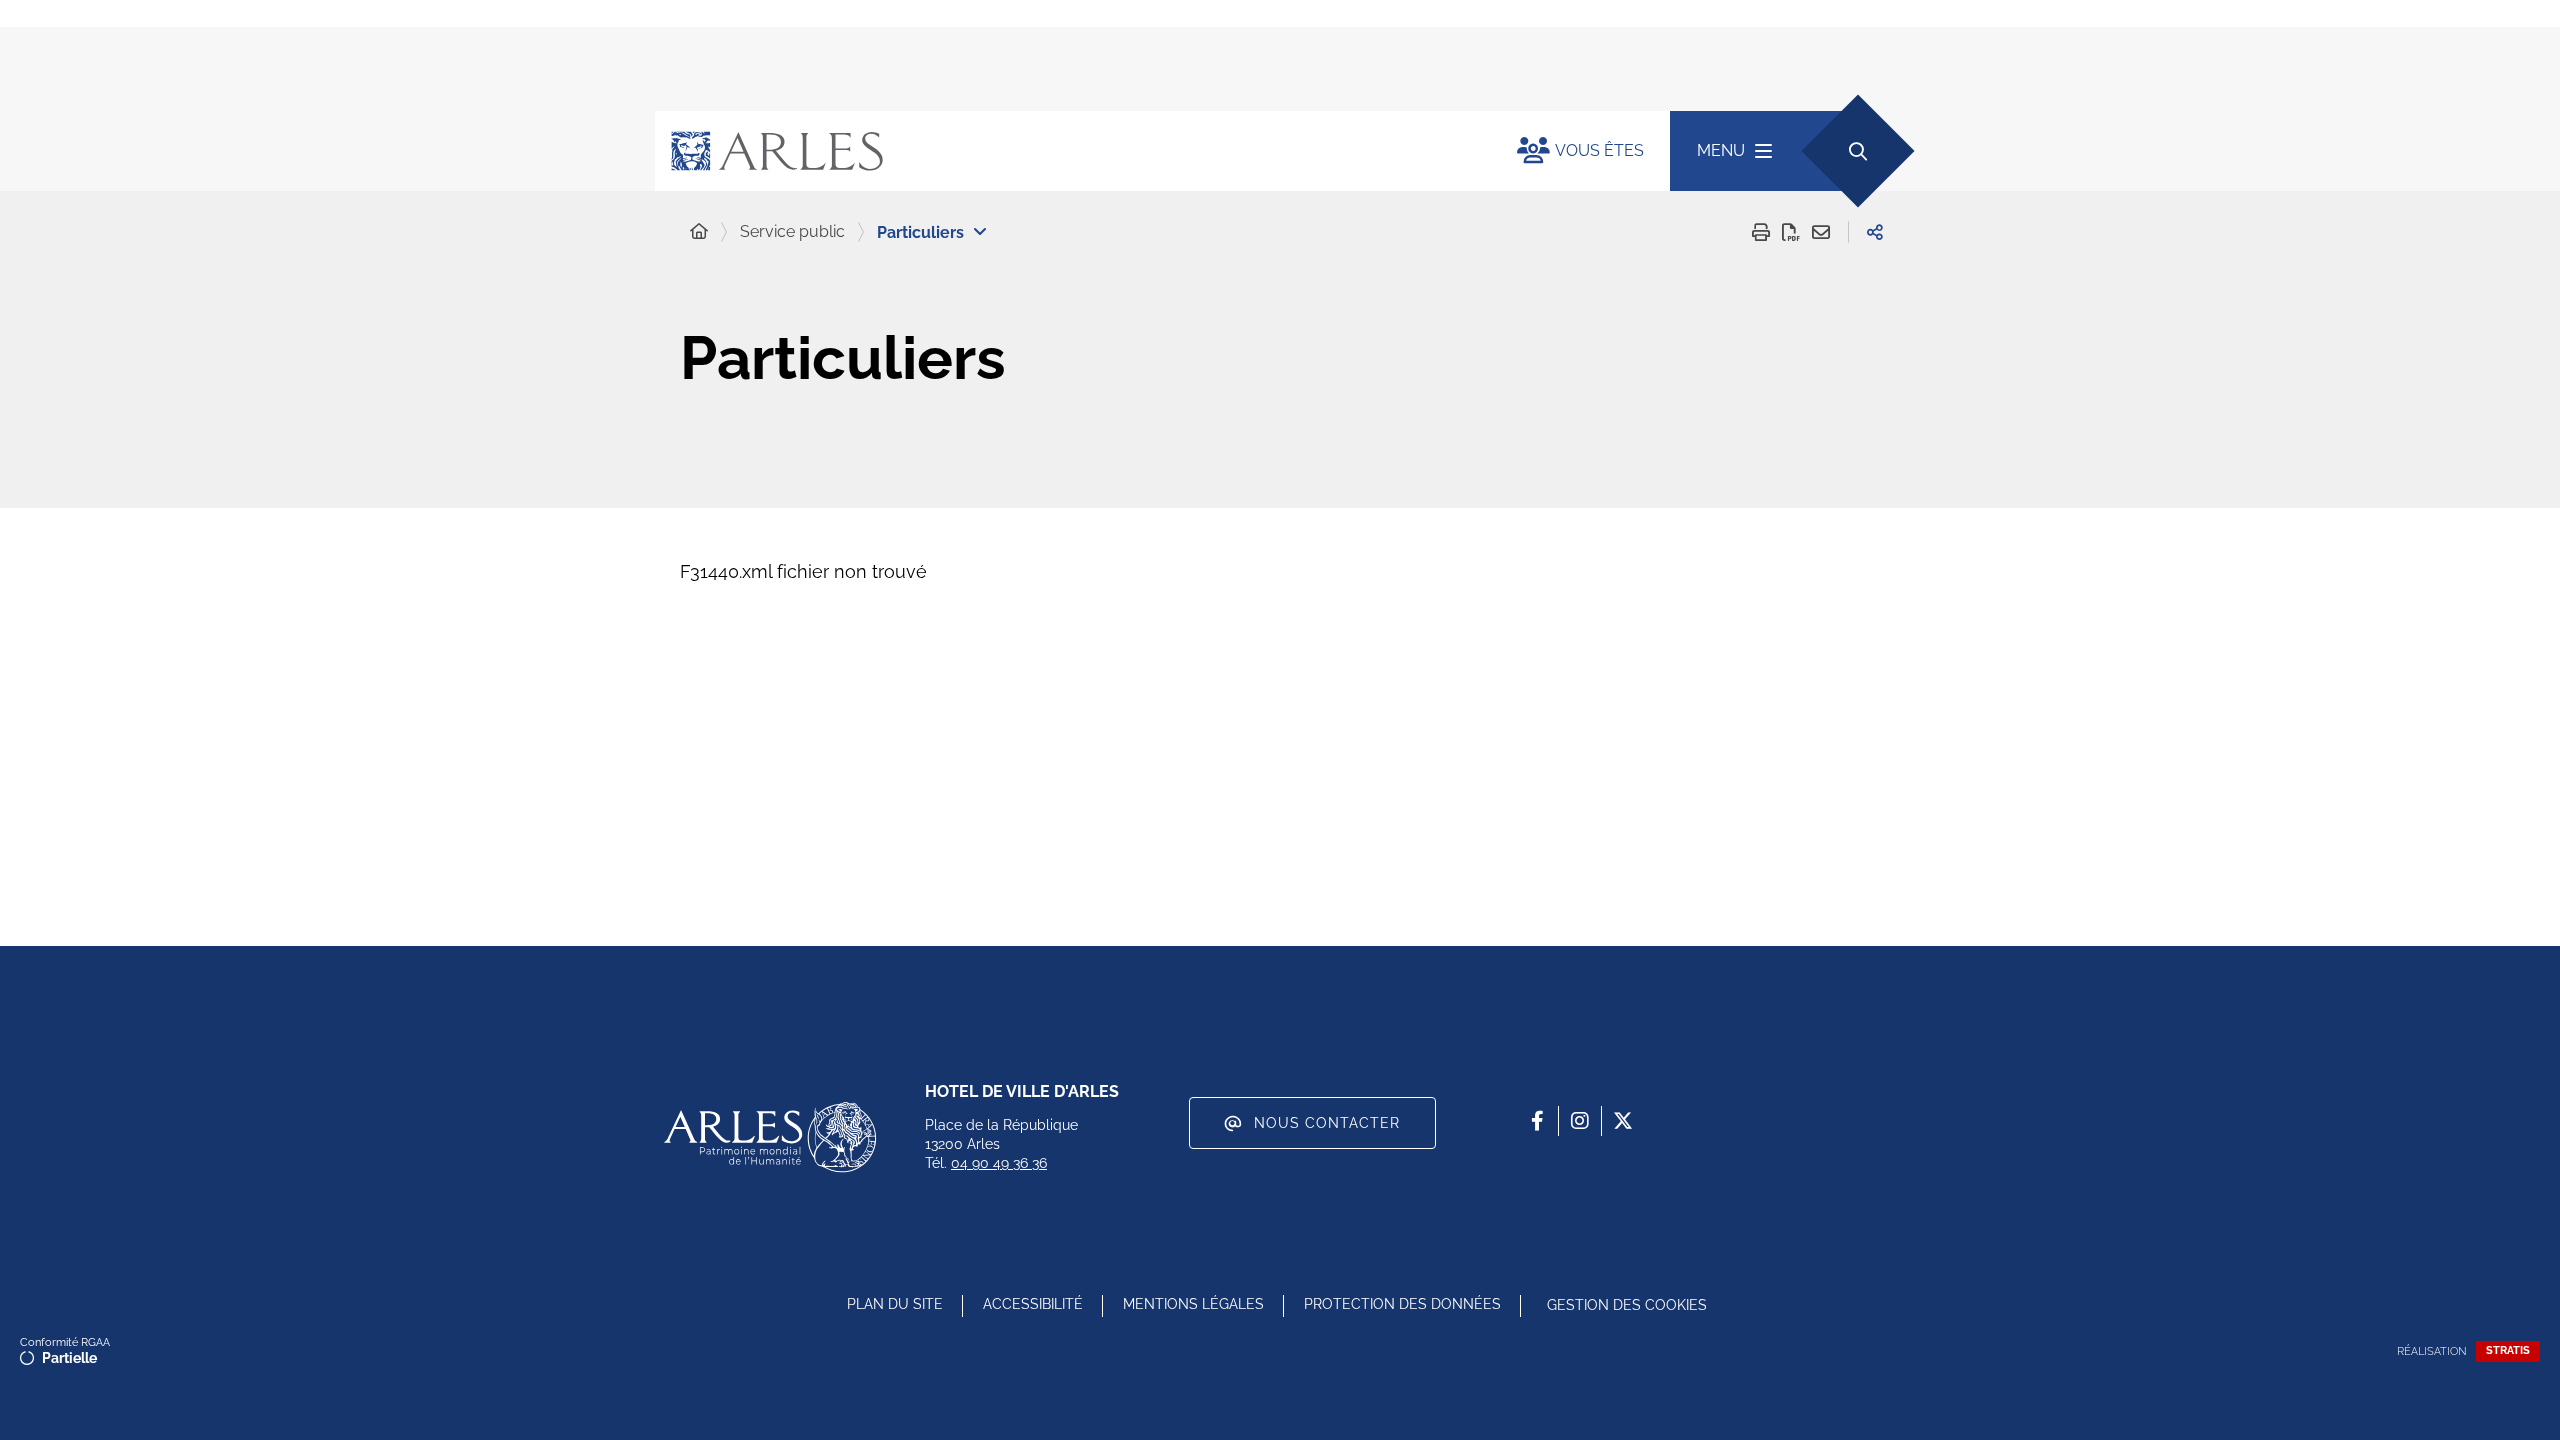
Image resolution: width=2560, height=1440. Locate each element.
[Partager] (1875, 232)
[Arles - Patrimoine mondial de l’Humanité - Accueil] (770, 1137)
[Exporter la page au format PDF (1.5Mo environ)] (1791, 232)
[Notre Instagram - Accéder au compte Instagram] (1580, 1121)
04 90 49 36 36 (999, 1163)
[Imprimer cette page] (1761, 232)
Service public (792, 231)
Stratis (2508, 1350)
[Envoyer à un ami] (1821, 232)
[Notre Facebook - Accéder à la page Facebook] (1537, 1121)
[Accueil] (699, 232)
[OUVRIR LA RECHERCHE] (1857, 150)
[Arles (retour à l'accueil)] (1066, 151)
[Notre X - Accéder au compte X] (1623, 1121)
